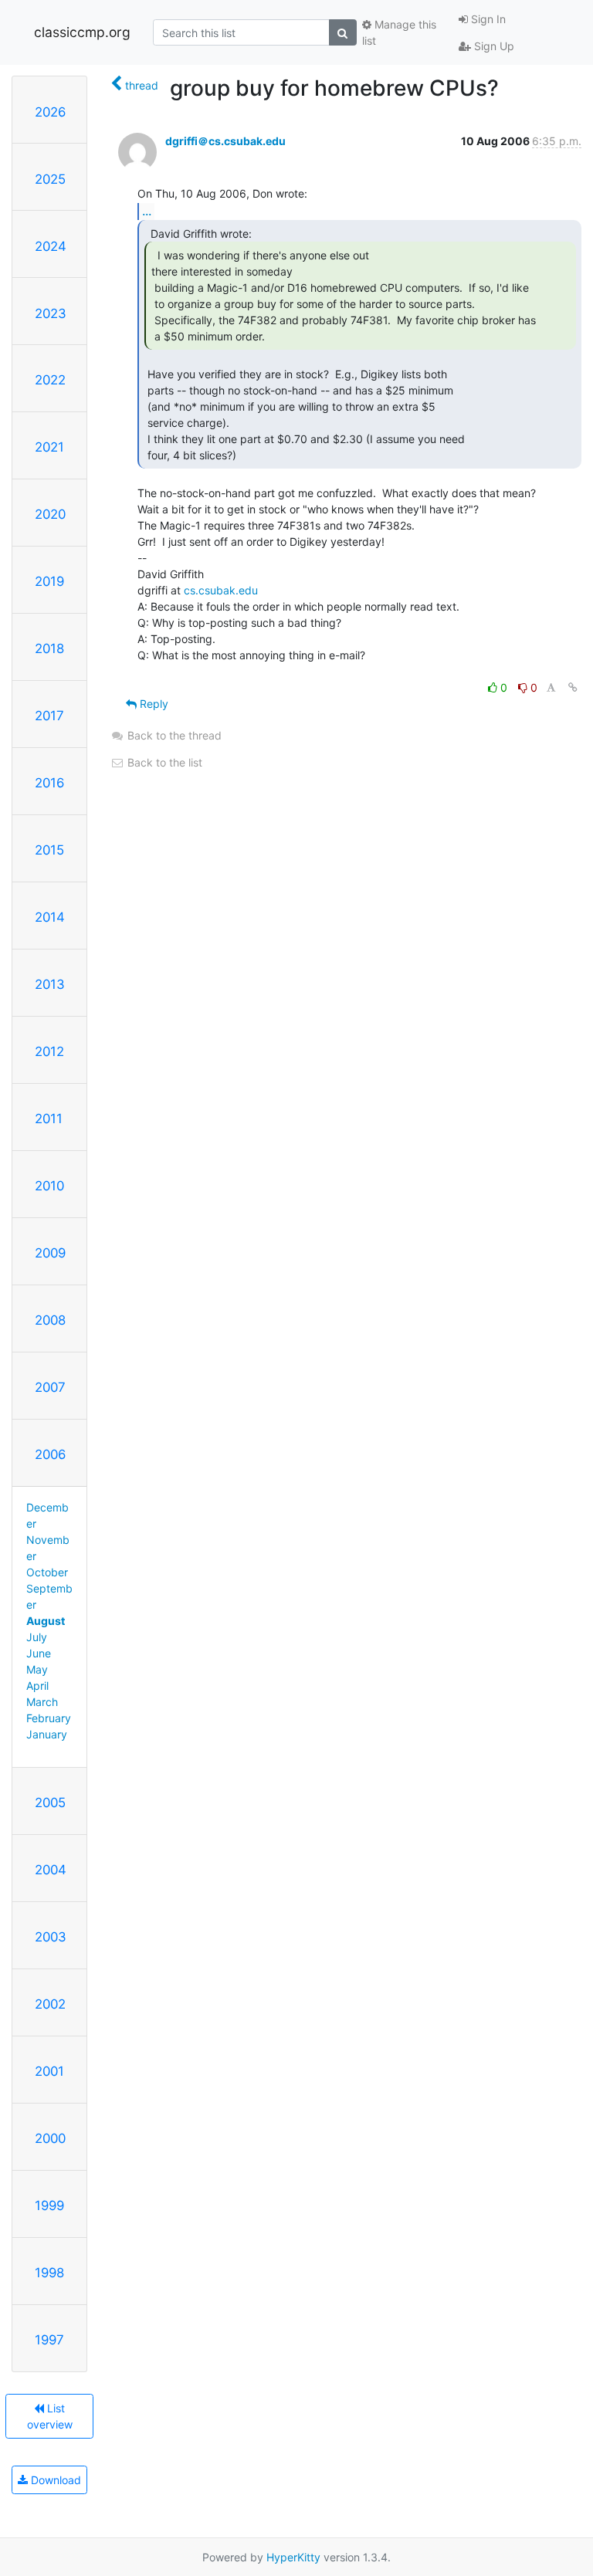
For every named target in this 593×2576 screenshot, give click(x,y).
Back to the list (163, 762)
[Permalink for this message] (573, 687)
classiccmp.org (82, 32)
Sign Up (493, 46)
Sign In (487, 19)
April (37, 1686)
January (47, 1734)
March (42, 1702)
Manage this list (399, 32)
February (49, 1718)
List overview (50, 2416)
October (47, 1572)
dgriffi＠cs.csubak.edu (225, 141)
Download (54, 2480)
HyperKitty (293, 2557)
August (46, 1621)
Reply (152, 704)
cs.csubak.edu (221, 590)
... (147, 211)
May (37, 1669)
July (37, 1637)
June (39, 1653)
